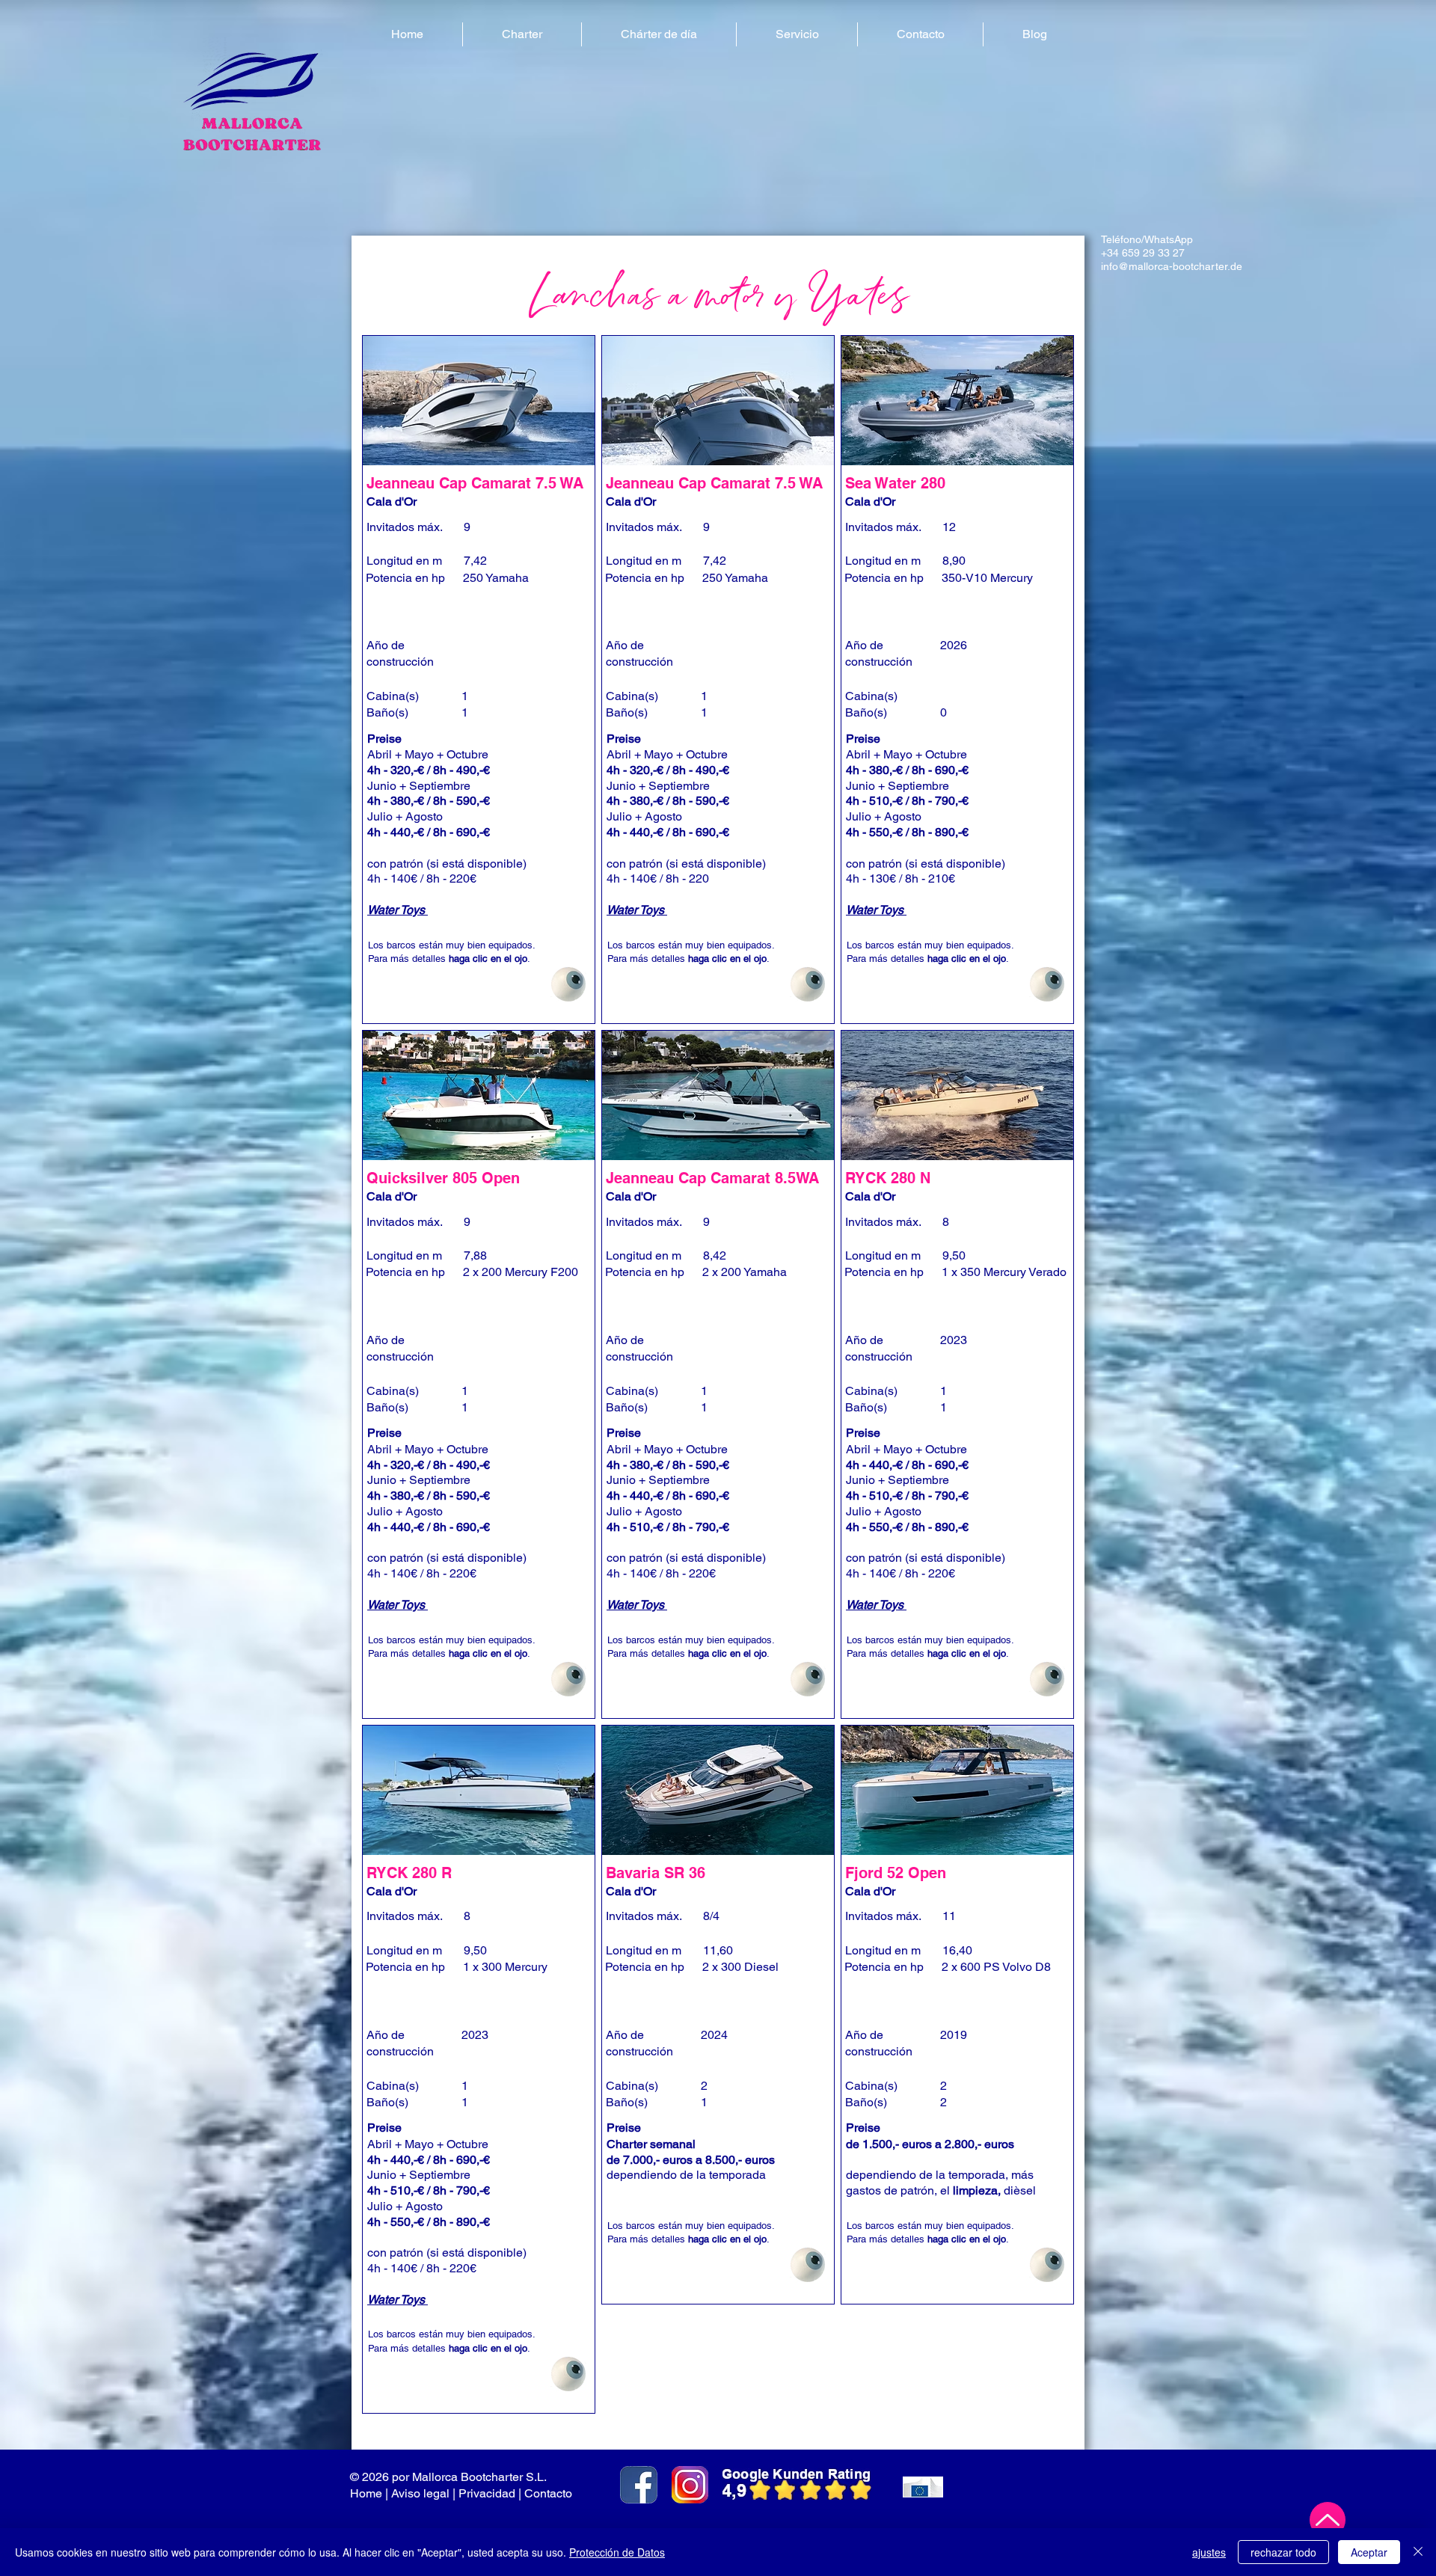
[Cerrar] (1418, 2552)
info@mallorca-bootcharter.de (1172, 266)
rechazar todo (1283, 2552)
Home (366, 2493)
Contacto (550, 2493)
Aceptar (1369, 2552)
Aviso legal (420, 2493)
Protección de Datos (617, 2552)
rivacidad (491, 2493)
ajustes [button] (1209, 2552)
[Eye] (568, 984)
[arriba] (1328, 2520)
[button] (522, 34)
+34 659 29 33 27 (1143, 253)
